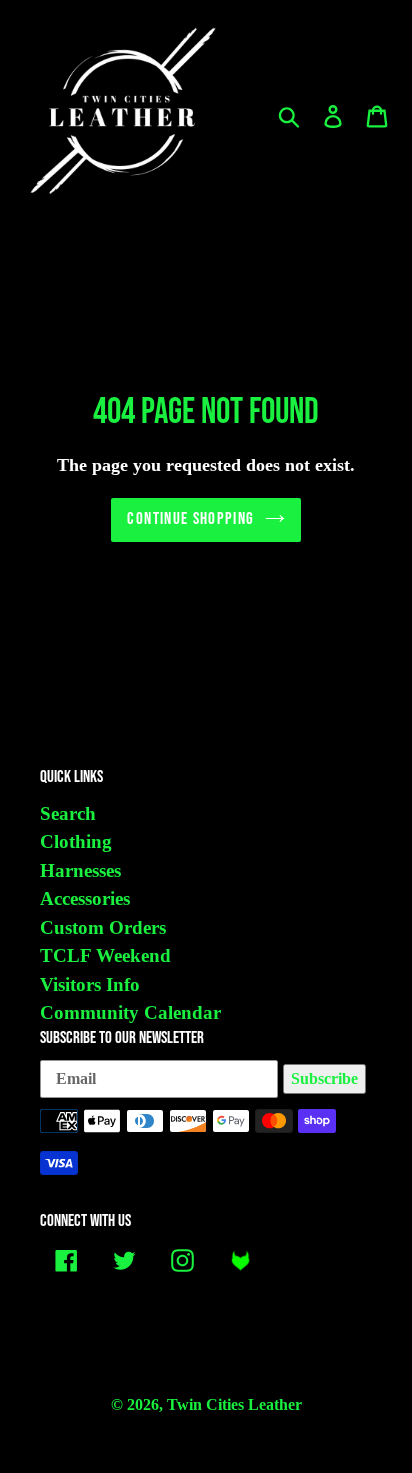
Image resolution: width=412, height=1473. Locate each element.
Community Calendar (130, 1012)
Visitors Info (90, 984)
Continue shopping (190, 519)
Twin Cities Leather (234, 1404)
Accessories (85, 898)
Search (68, 813)
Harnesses (80, 870)
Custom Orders (103, 927)
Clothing (76, 841)
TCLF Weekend (105, 955)
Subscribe (324, 1078)
